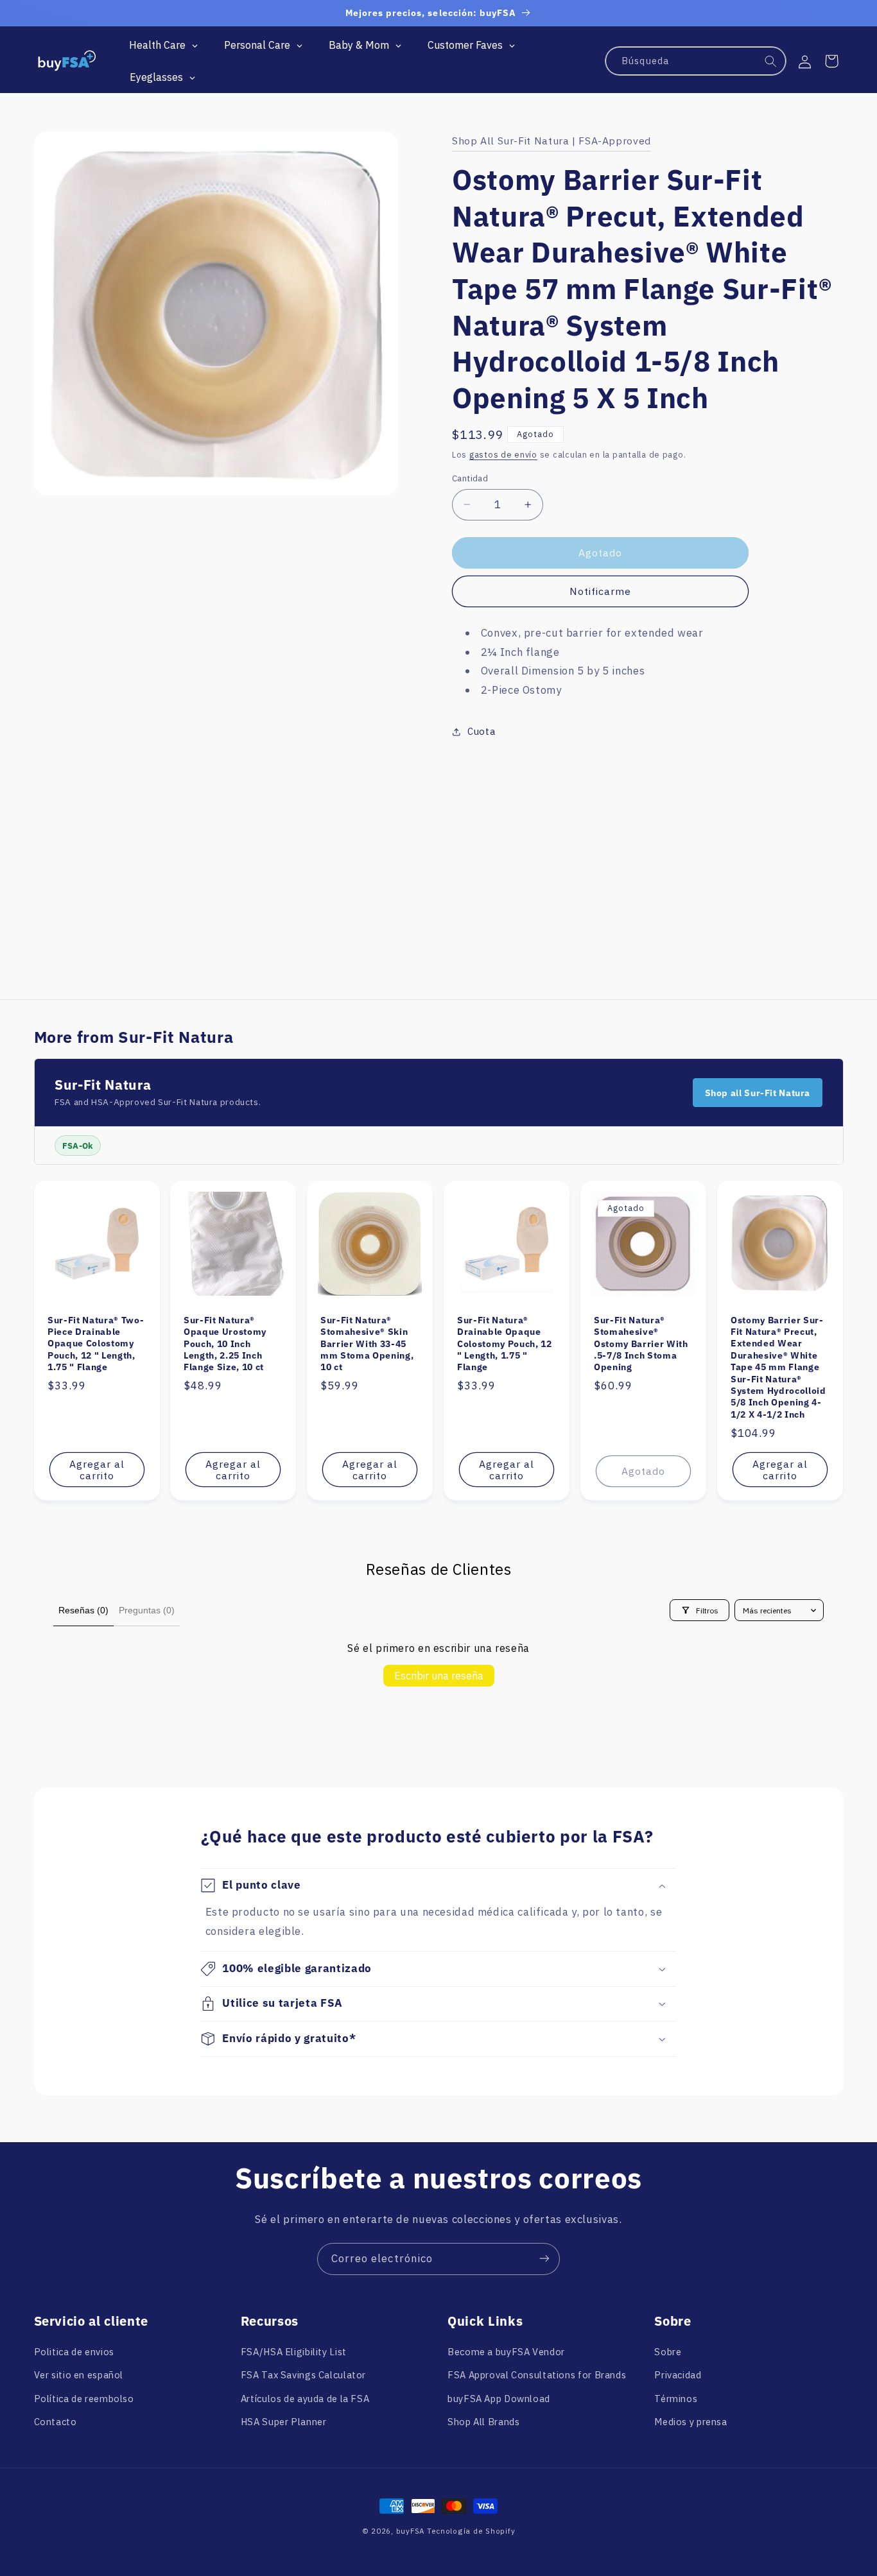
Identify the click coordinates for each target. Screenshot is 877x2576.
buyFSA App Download (499, 2399)
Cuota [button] (481, 731)
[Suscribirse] (544, 2259)
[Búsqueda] (771, 62)
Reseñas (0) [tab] (83, 1610)
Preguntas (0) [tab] (147, 1610)
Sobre (668, 2352)
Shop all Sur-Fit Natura (758, 1093)
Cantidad (470, 478)
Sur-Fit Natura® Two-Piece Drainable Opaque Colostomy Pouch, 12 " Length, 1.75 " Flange (96, 1344)
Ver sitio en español (79, 2375)
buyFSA (410, 2531)
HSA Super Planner (284, 2422)
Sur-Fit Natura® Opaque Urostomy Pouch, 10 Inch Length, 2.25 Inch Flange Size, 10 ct (225, 1344)
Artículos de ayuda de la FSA (305, 2399)
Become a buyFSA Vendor (506, 2352)
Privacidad (678, 2375)
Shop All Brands (483, 2422)
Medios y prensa (690, 2422)
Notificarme (601, 591)
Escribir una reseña (439, 1676)
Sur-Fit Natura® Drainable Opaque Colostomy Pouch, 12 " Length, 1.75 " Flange (505, 1344)
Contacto (56, 2422)
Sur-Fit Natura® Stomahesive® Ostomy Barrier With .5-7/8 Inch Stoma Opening (641, 1344)
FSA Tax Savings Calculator (303, 2375)
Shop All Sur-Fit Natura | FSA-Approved (551, 141)
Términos (676, 2399)
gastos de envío (503, 455)
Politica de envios (74, 2352)
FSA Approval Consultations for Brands (537, 2375)
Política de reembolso (84, 2399)
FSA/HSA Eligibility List (294, 2352)
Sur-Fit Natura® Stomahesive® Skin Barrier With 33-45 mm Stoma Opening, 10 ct (367, 1344)
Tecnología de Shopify (471, 2531)
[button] (831, 61)
